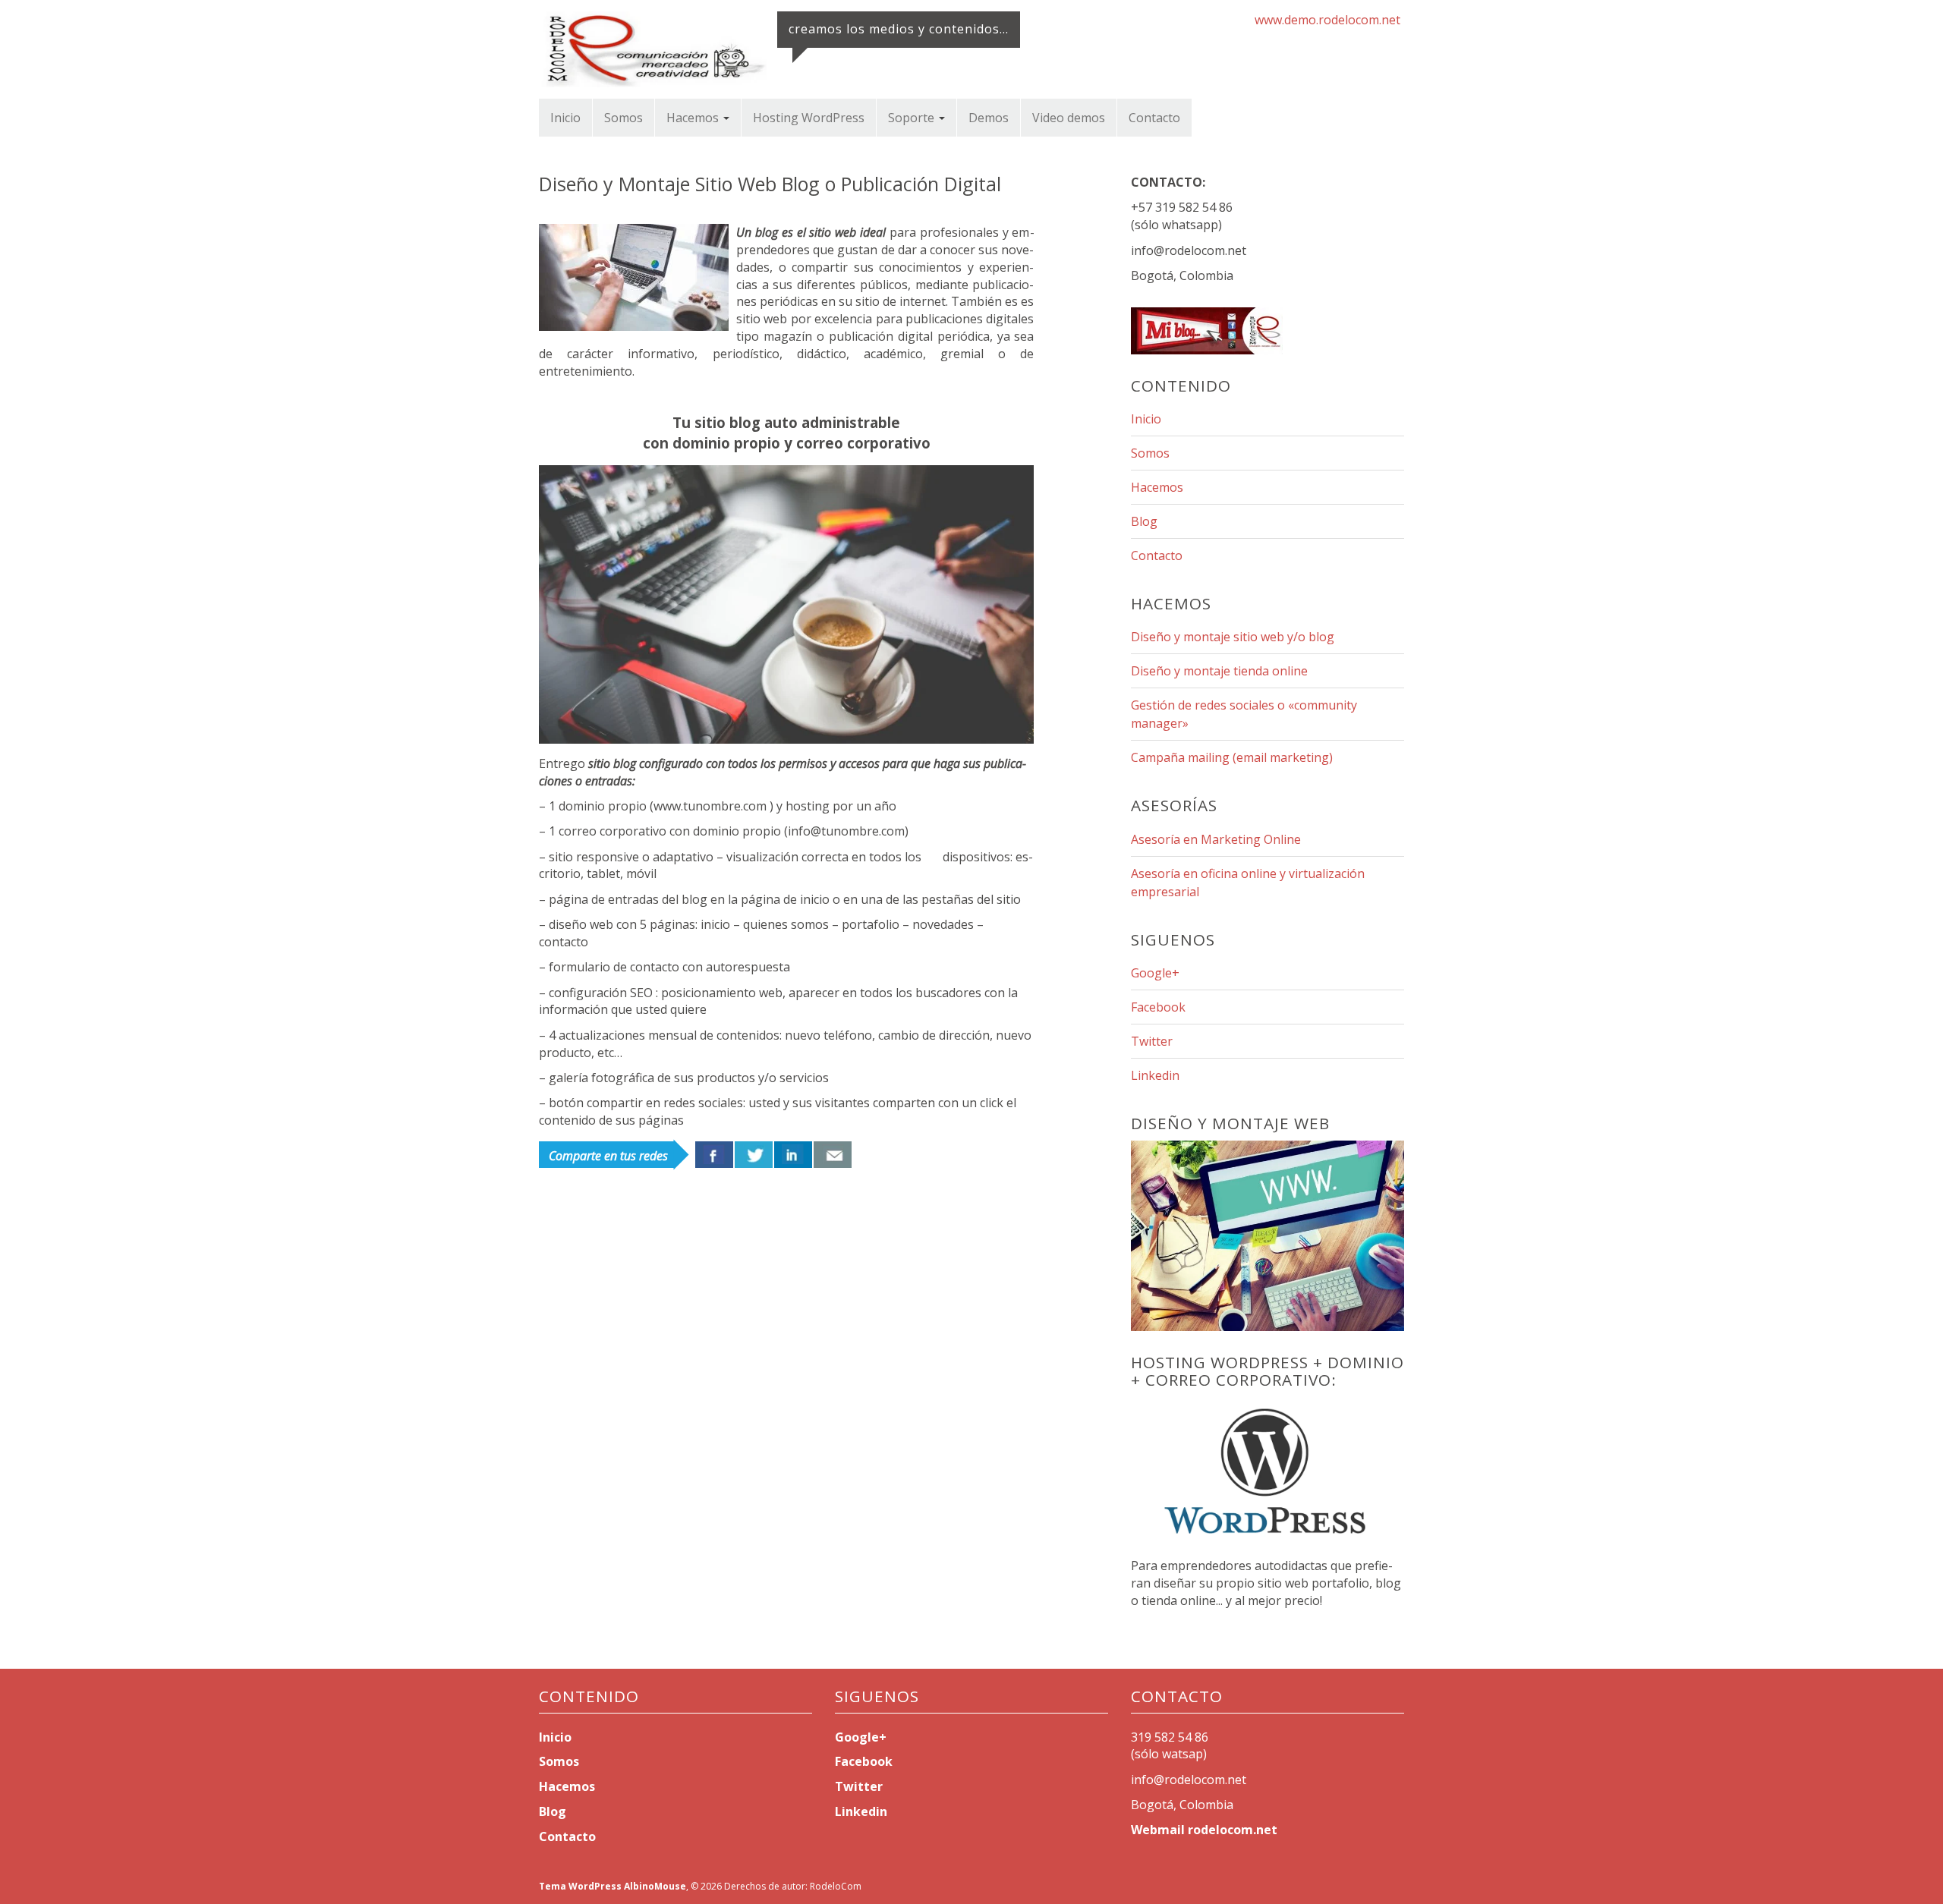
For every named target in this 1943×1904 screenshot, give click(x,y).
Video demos (1069, 118)
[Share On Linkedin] (793, 1155)
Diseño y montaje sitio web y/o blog (1233, 637)
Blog (1144, 521)
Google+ (1155, 973)
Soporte (913, 118)
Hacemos (694, 118)
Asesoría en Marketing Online (1216, 839)
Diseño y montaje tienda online (1219, 671)
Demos (989, 118)
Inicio (565, 118)
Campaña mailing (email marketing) (1232, 757)
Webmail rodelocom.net (1204, 1830)
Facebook (1158, 1007)
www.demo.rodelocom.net (1327, 20)
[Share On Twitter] (754, 1155)
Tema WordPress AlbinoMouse (613, 1886)
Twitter (1152, 1041)
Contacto (1154, 118)
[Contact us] (833, 1155)
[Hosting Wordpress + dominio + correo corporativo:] (1268, 1476)
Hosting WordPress (809, 118)
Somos (624, 118)
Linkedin (1155, 1075)
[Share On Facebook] (714, 1155)
